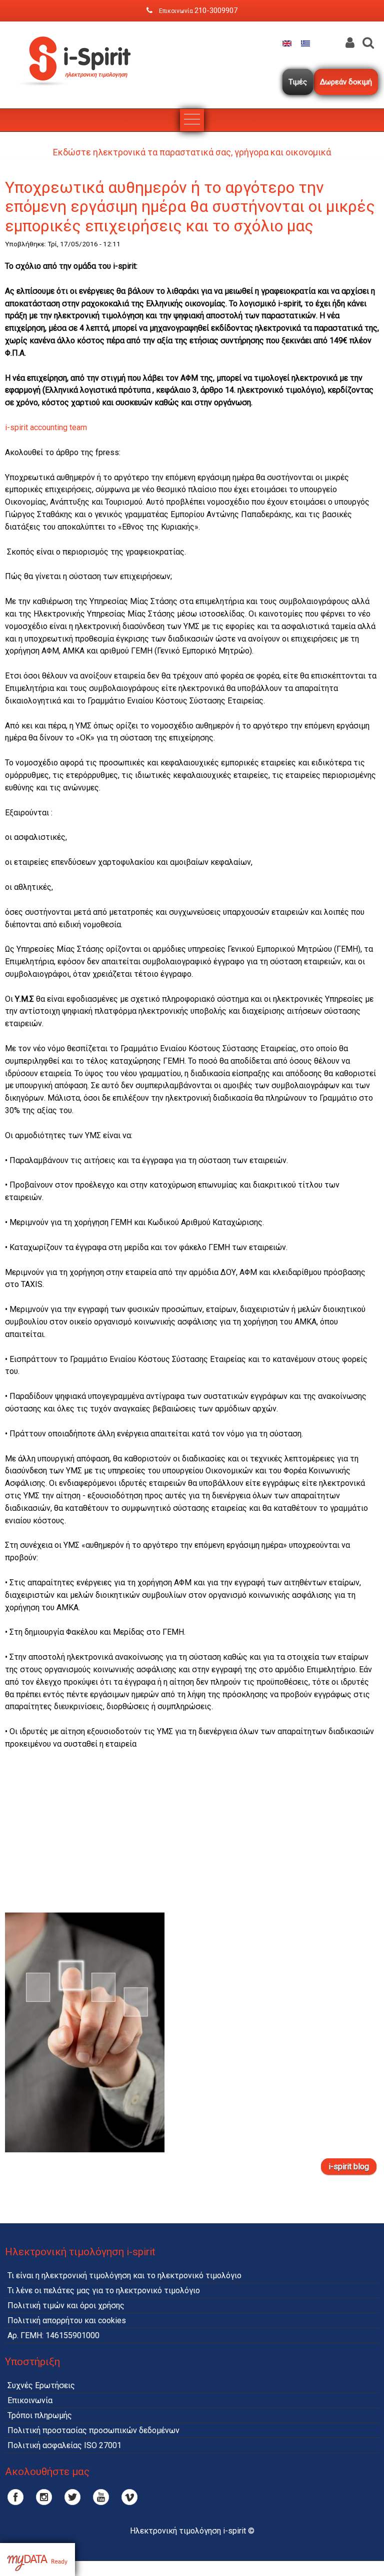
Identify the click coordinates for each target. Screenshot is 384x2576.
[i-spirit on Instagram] (44, 2497)
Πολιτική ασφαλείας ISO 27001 (64, 2445)
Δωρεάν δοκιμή (346, 82)
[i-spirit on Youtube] (101, 2497)
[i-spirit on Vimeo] (129, 2497)
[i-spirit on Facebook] (15, 2497)
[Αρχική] (80, 94)
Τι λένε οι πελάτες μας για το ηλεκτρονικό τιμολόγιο (104, 2290)
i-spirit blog (349, 2167)
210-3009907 (216, 10)
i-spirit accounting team (46, 427)
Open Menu (192, 120)
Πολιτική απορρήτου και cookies (67, 2320)
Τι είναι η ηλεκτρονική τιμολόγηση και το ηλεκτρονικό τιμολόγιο (124, 2275)
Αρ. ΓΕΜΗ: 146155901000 (53, 2335)
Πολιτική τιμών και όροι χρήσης (66, 2305)
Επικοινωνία (30, 2400)
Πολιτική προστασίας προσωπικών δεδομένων (93, 2430)
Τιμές (298, 82)
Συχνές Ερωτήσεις (41, 2385)
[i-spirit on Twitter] (72, 2497)
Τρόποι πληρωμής (40, 2415)
